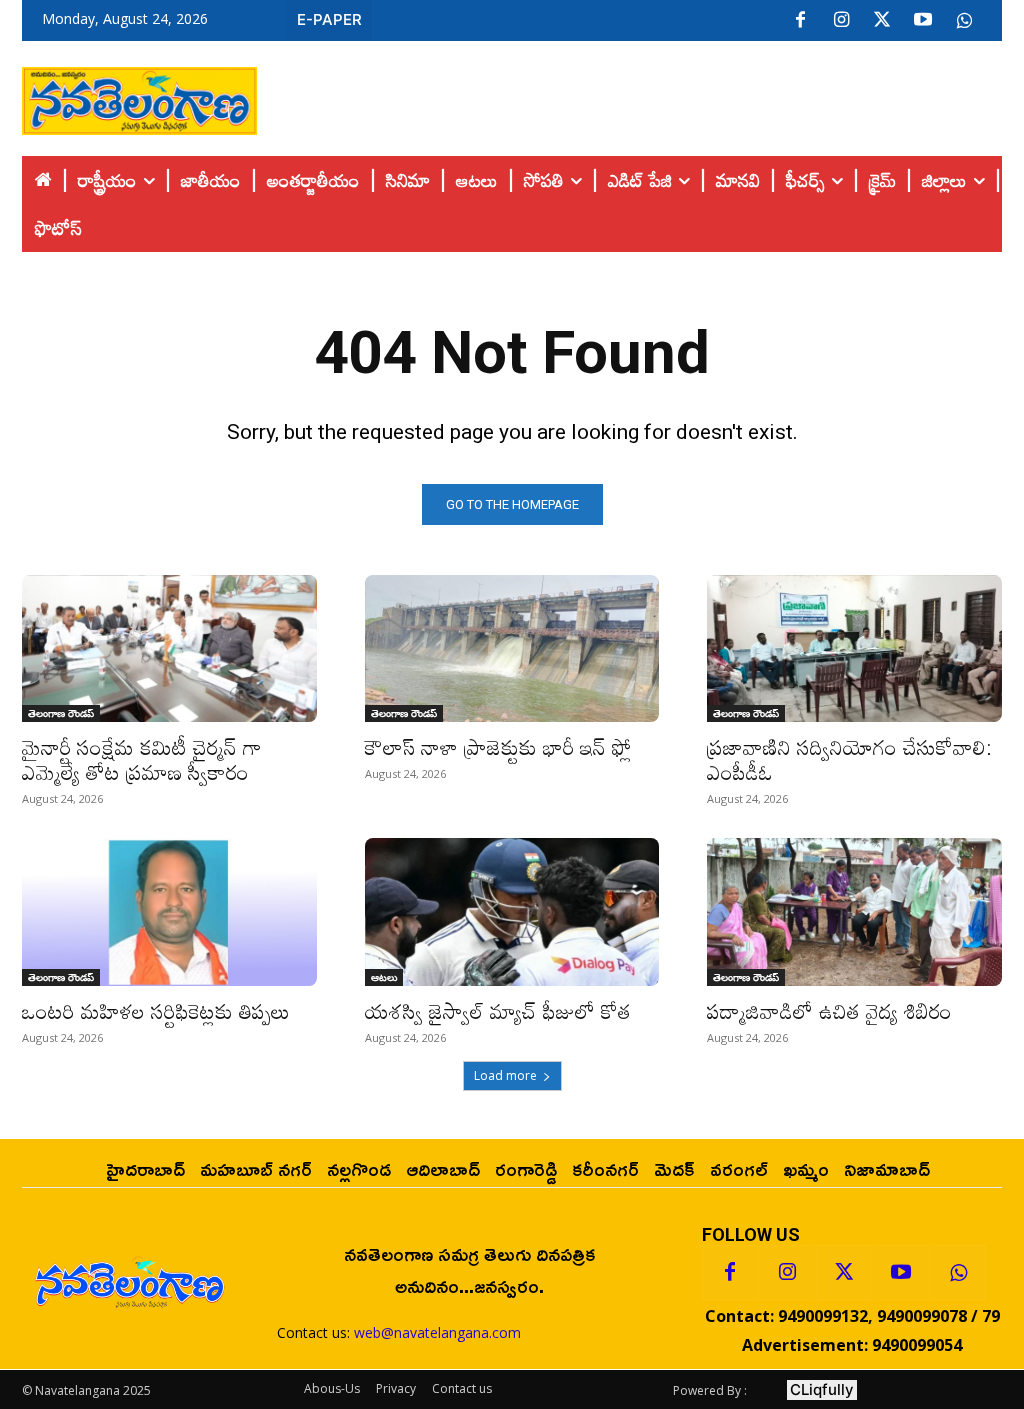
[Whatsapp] (958, 1273)
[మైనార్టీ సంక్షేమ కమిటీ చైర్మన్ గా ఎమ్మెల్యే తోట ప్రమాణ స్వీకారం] (169, 648)
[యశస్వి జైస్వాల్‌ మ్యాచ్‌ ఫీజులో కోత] (512, 911)
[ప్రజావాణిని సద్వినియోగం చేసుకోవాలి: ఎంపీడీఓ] (854, 648)
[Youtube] (923, 21)
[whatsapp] (964, 21)
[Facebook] (800, 21)
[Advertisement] (630, 96)
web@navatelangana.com (437, 1332)
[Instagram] (841, 21)
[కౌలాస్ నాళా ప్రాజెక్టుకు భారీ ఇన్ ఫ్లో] (512, 648)
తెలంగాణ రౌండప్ (61, 713)
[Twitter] (882, 21)
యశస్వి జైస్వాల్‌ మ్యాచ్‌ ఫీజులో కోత (498, 1011)
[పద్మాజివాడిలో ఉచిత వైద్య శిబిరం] (854, 911)
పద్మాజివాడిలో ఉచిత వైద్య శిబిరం (832, 1011)
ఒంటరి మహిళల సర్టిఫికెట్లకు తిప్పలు (156, 1011)
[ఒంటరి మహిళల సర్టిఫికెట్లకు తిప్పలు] (169, 911)
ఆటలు (384, 977)
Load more (505, 1075)
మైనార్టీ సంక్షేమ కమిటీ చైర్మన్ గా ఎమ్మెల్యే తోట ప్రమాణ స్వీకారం (142, 759)
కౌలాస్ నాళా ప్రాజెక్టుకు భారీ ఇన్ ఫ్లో (498, 747)
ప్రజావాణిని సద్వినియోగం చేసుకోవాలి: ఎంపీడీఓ (849, 759)
